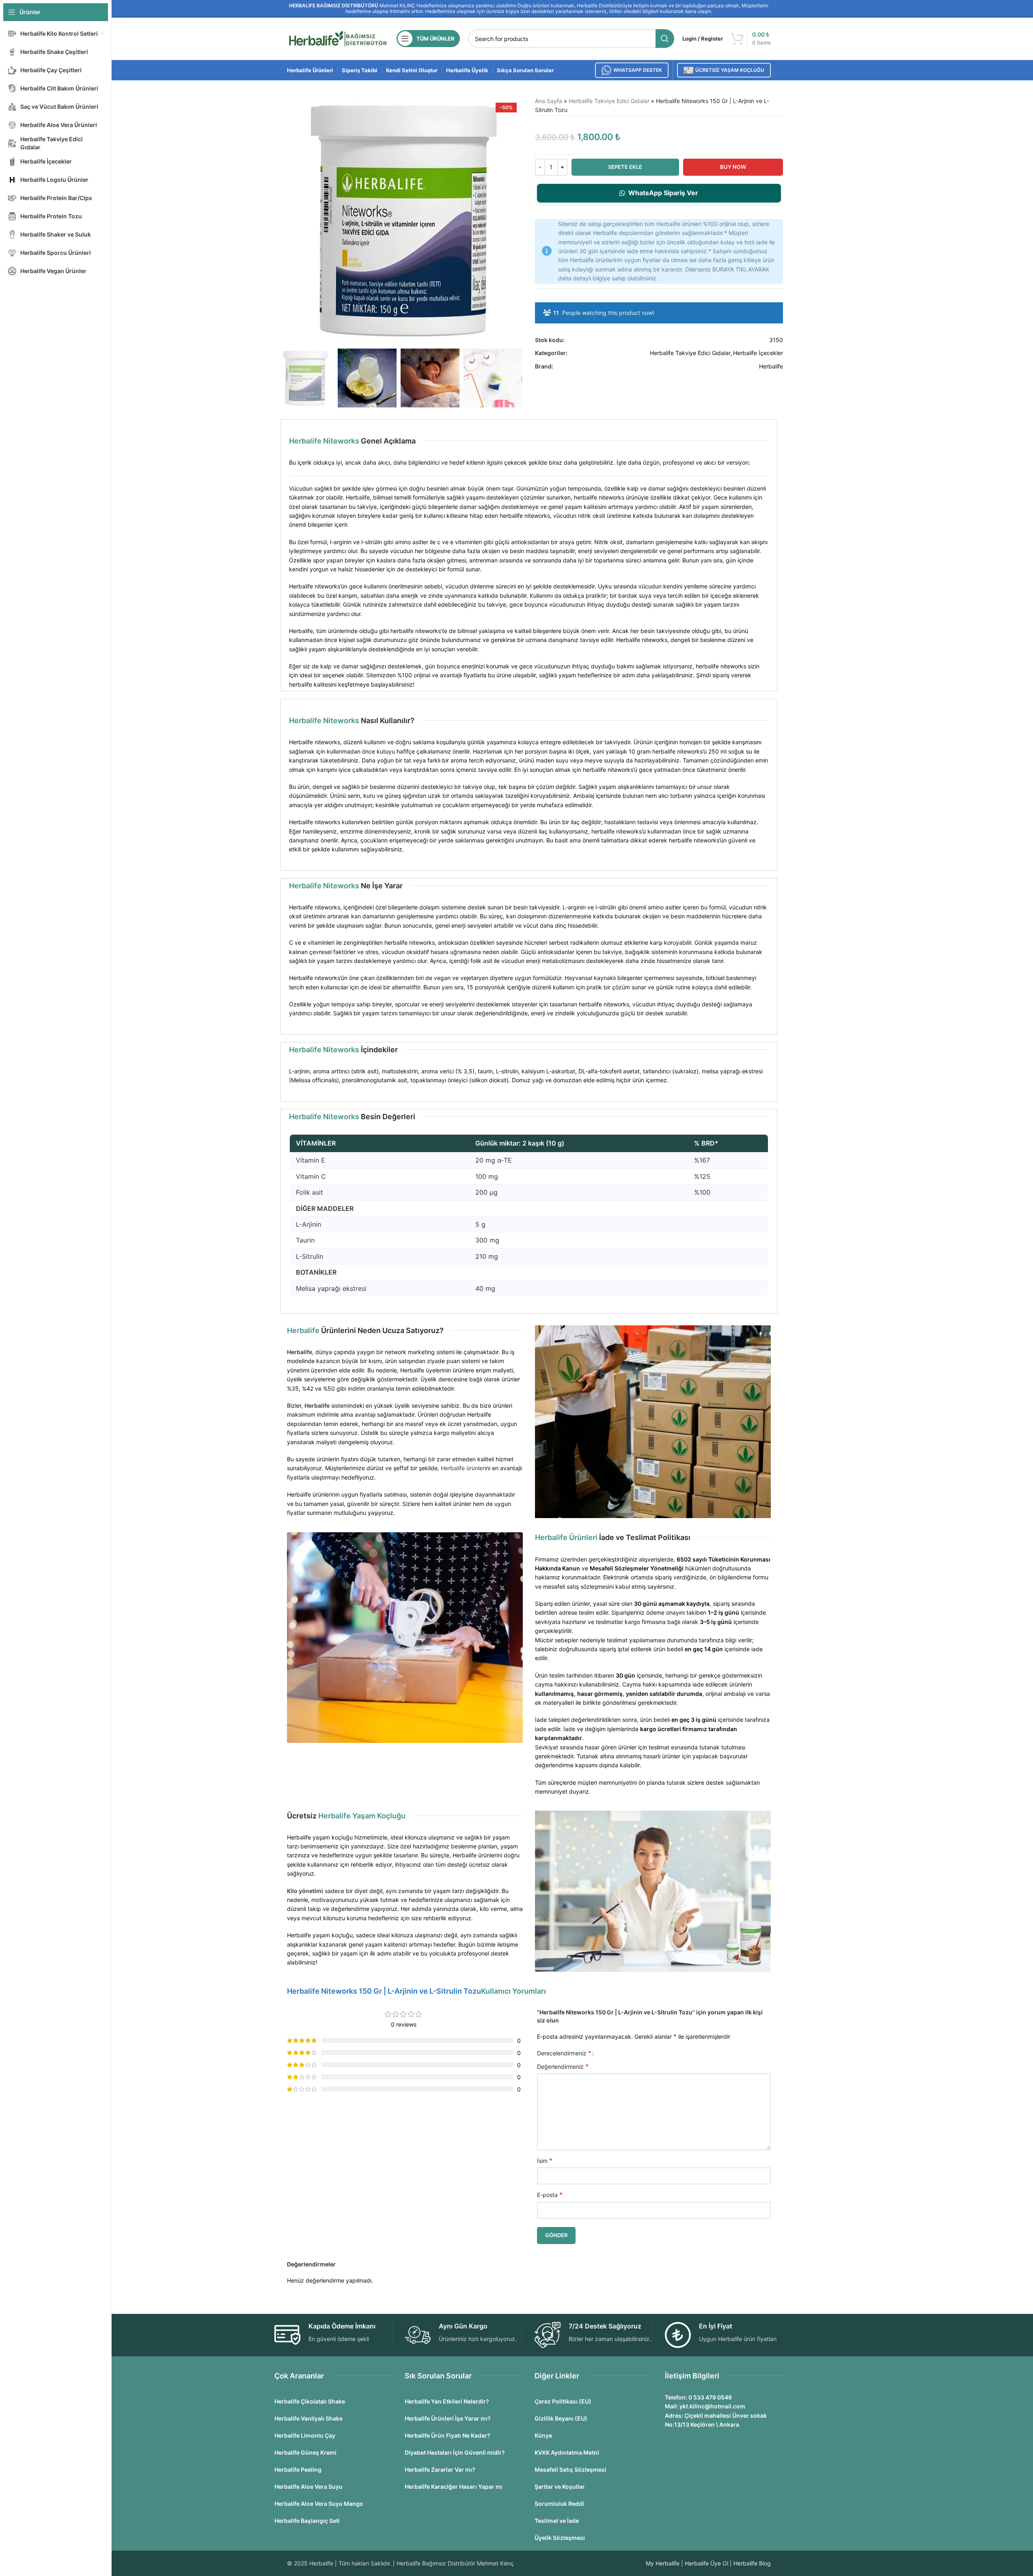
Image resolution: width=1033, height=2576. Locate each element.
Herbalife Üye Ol (706, 2563)
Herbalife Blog (752, 2563)
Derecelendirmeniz (564, 2053)
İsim (545, 2160)
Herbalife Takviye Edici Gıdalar (609, 101)
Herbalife (771, 366)
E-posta (550, 2195)
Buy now (733, 167)
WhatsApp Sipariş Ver (663, 193)
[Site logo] (338, 38)
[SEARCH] (665, 39)
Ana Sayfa (549, 101)
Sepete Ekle (625, 167)
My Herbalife (663, 2563)
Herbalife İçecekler (758, 353)
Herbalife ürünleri (463, 1468)
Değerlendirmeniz (563, 2066)
